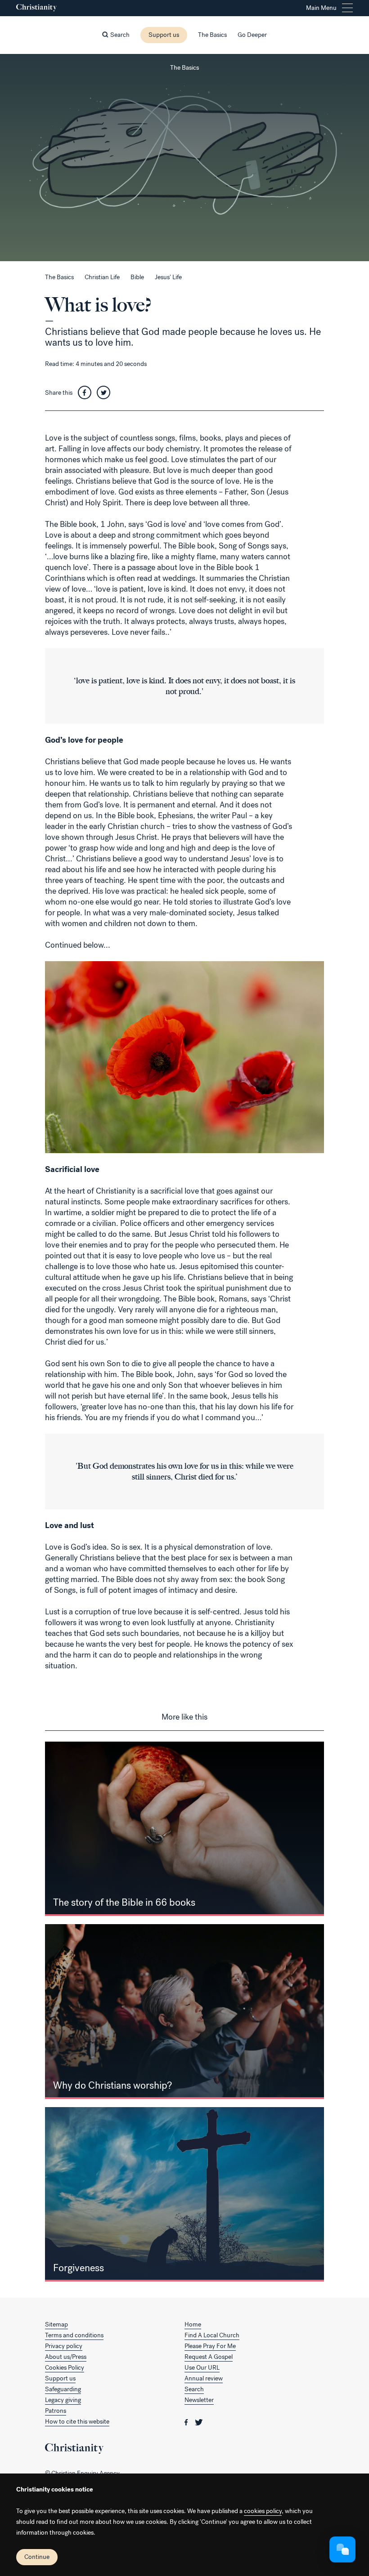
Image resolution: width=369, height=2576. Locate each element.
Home (193, 2324)
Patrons (56, 2411)
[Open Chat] (342, 2549)
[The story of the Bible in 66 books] (184, 1829)
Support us (164, 35)
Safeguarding (63, 2389)
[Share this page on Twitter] (106, 393)
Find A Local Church (212, 2335)
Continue (37, 2557)
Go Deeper (252, 35)
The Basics (212, 35)
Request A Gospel (209, 2357)
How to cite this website (77, 2422)
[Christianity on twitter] (199, 2422)
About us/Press (66, 2357)
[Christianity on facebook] (187, 2422)
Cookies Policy (65, 2368)
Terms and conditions (74, 2335)
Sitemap (56, 2324)
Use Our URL (202, 2368)
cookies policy (263, 2511)
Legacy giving (63, 2400)
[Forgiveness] (184, 2195)
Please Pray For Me (210, 2346)
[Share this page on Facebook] (87, 393)
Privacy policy (64, 2346)
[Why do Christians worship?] (184, 2012)
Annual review (204, 2378)
